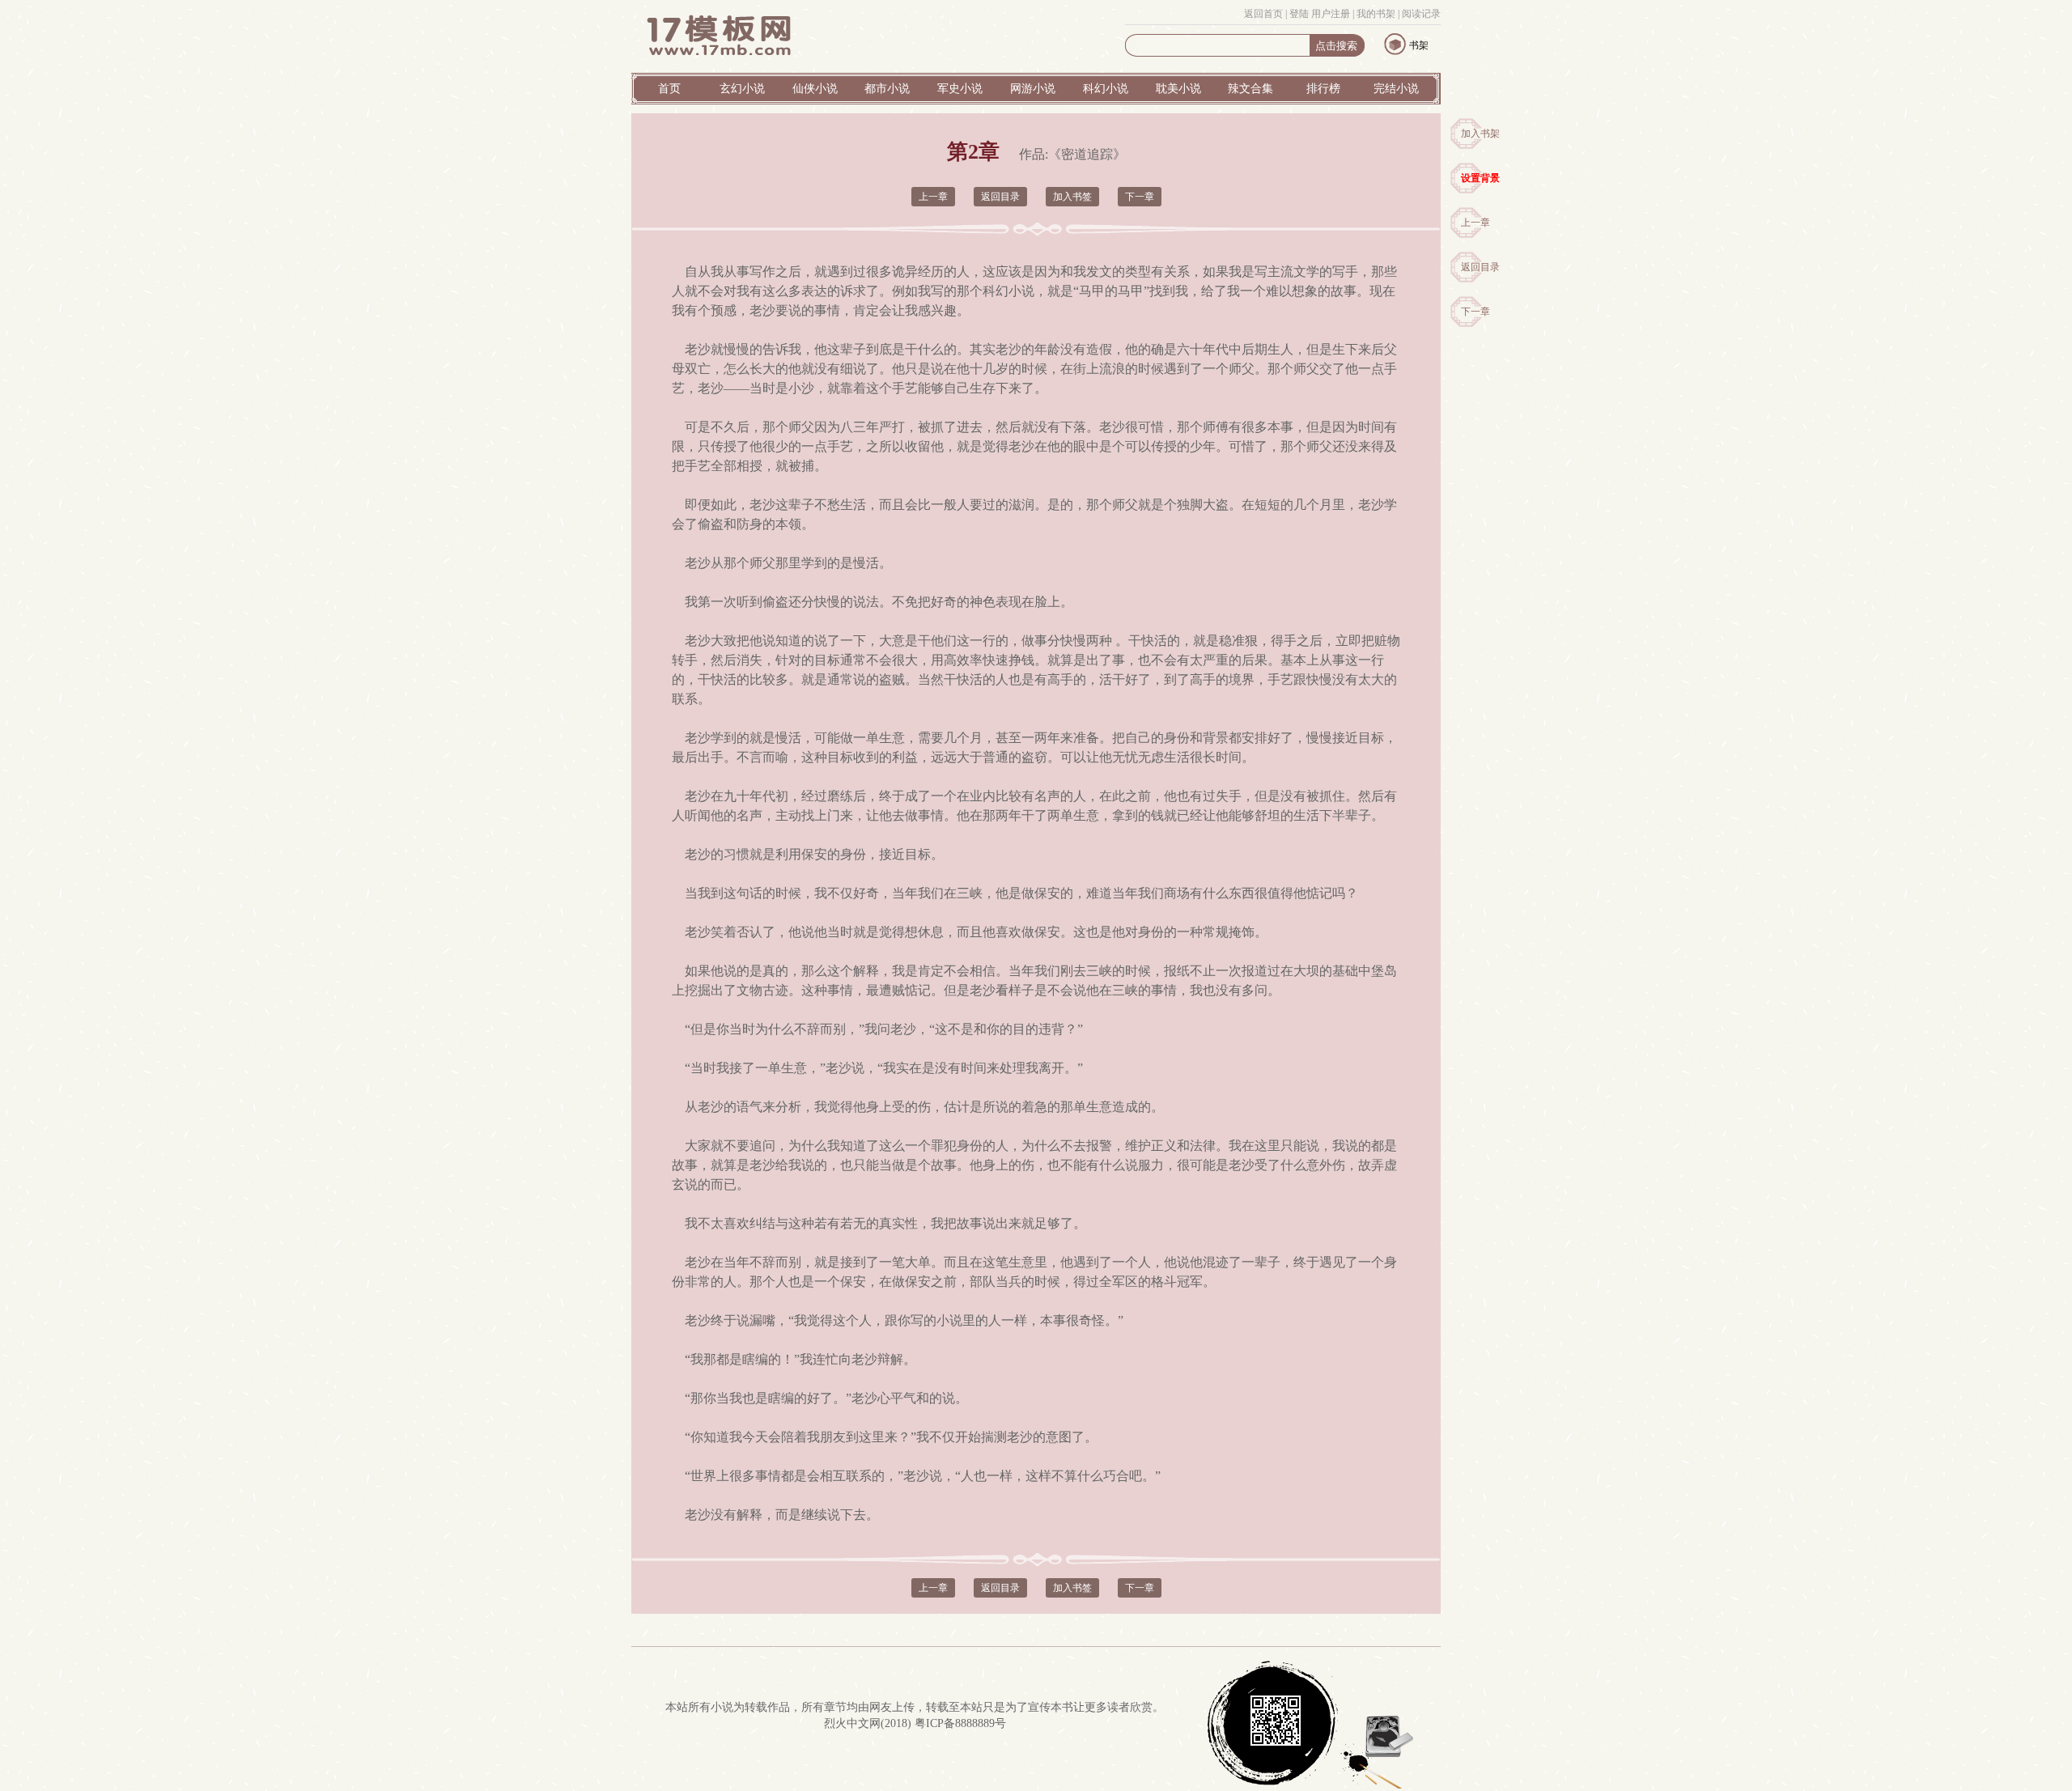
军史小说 (960, 89)
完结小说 (1396, 89)
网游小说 (1033, 89)
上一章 (1475, 223)
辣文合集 (1250, 89)
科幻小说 (1106, 89)
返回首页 (1263, 14)
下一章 (1475, 312)
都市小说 (887, 89)
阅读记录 (1421, 14)
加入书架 (1480, 134)
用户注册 (1331, 14)
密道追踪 (1087, 154)
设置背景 (1480, 178)
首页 (669, 89)
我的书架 (1376, 14)
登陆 (1299, 14)
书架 (1419, 45)
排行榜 (1323, 89)
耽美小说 (1178, 89)
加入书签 (1072, 197)
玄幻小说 (742, 89)
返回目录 (1480, 267)
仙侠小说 (815, 89)
